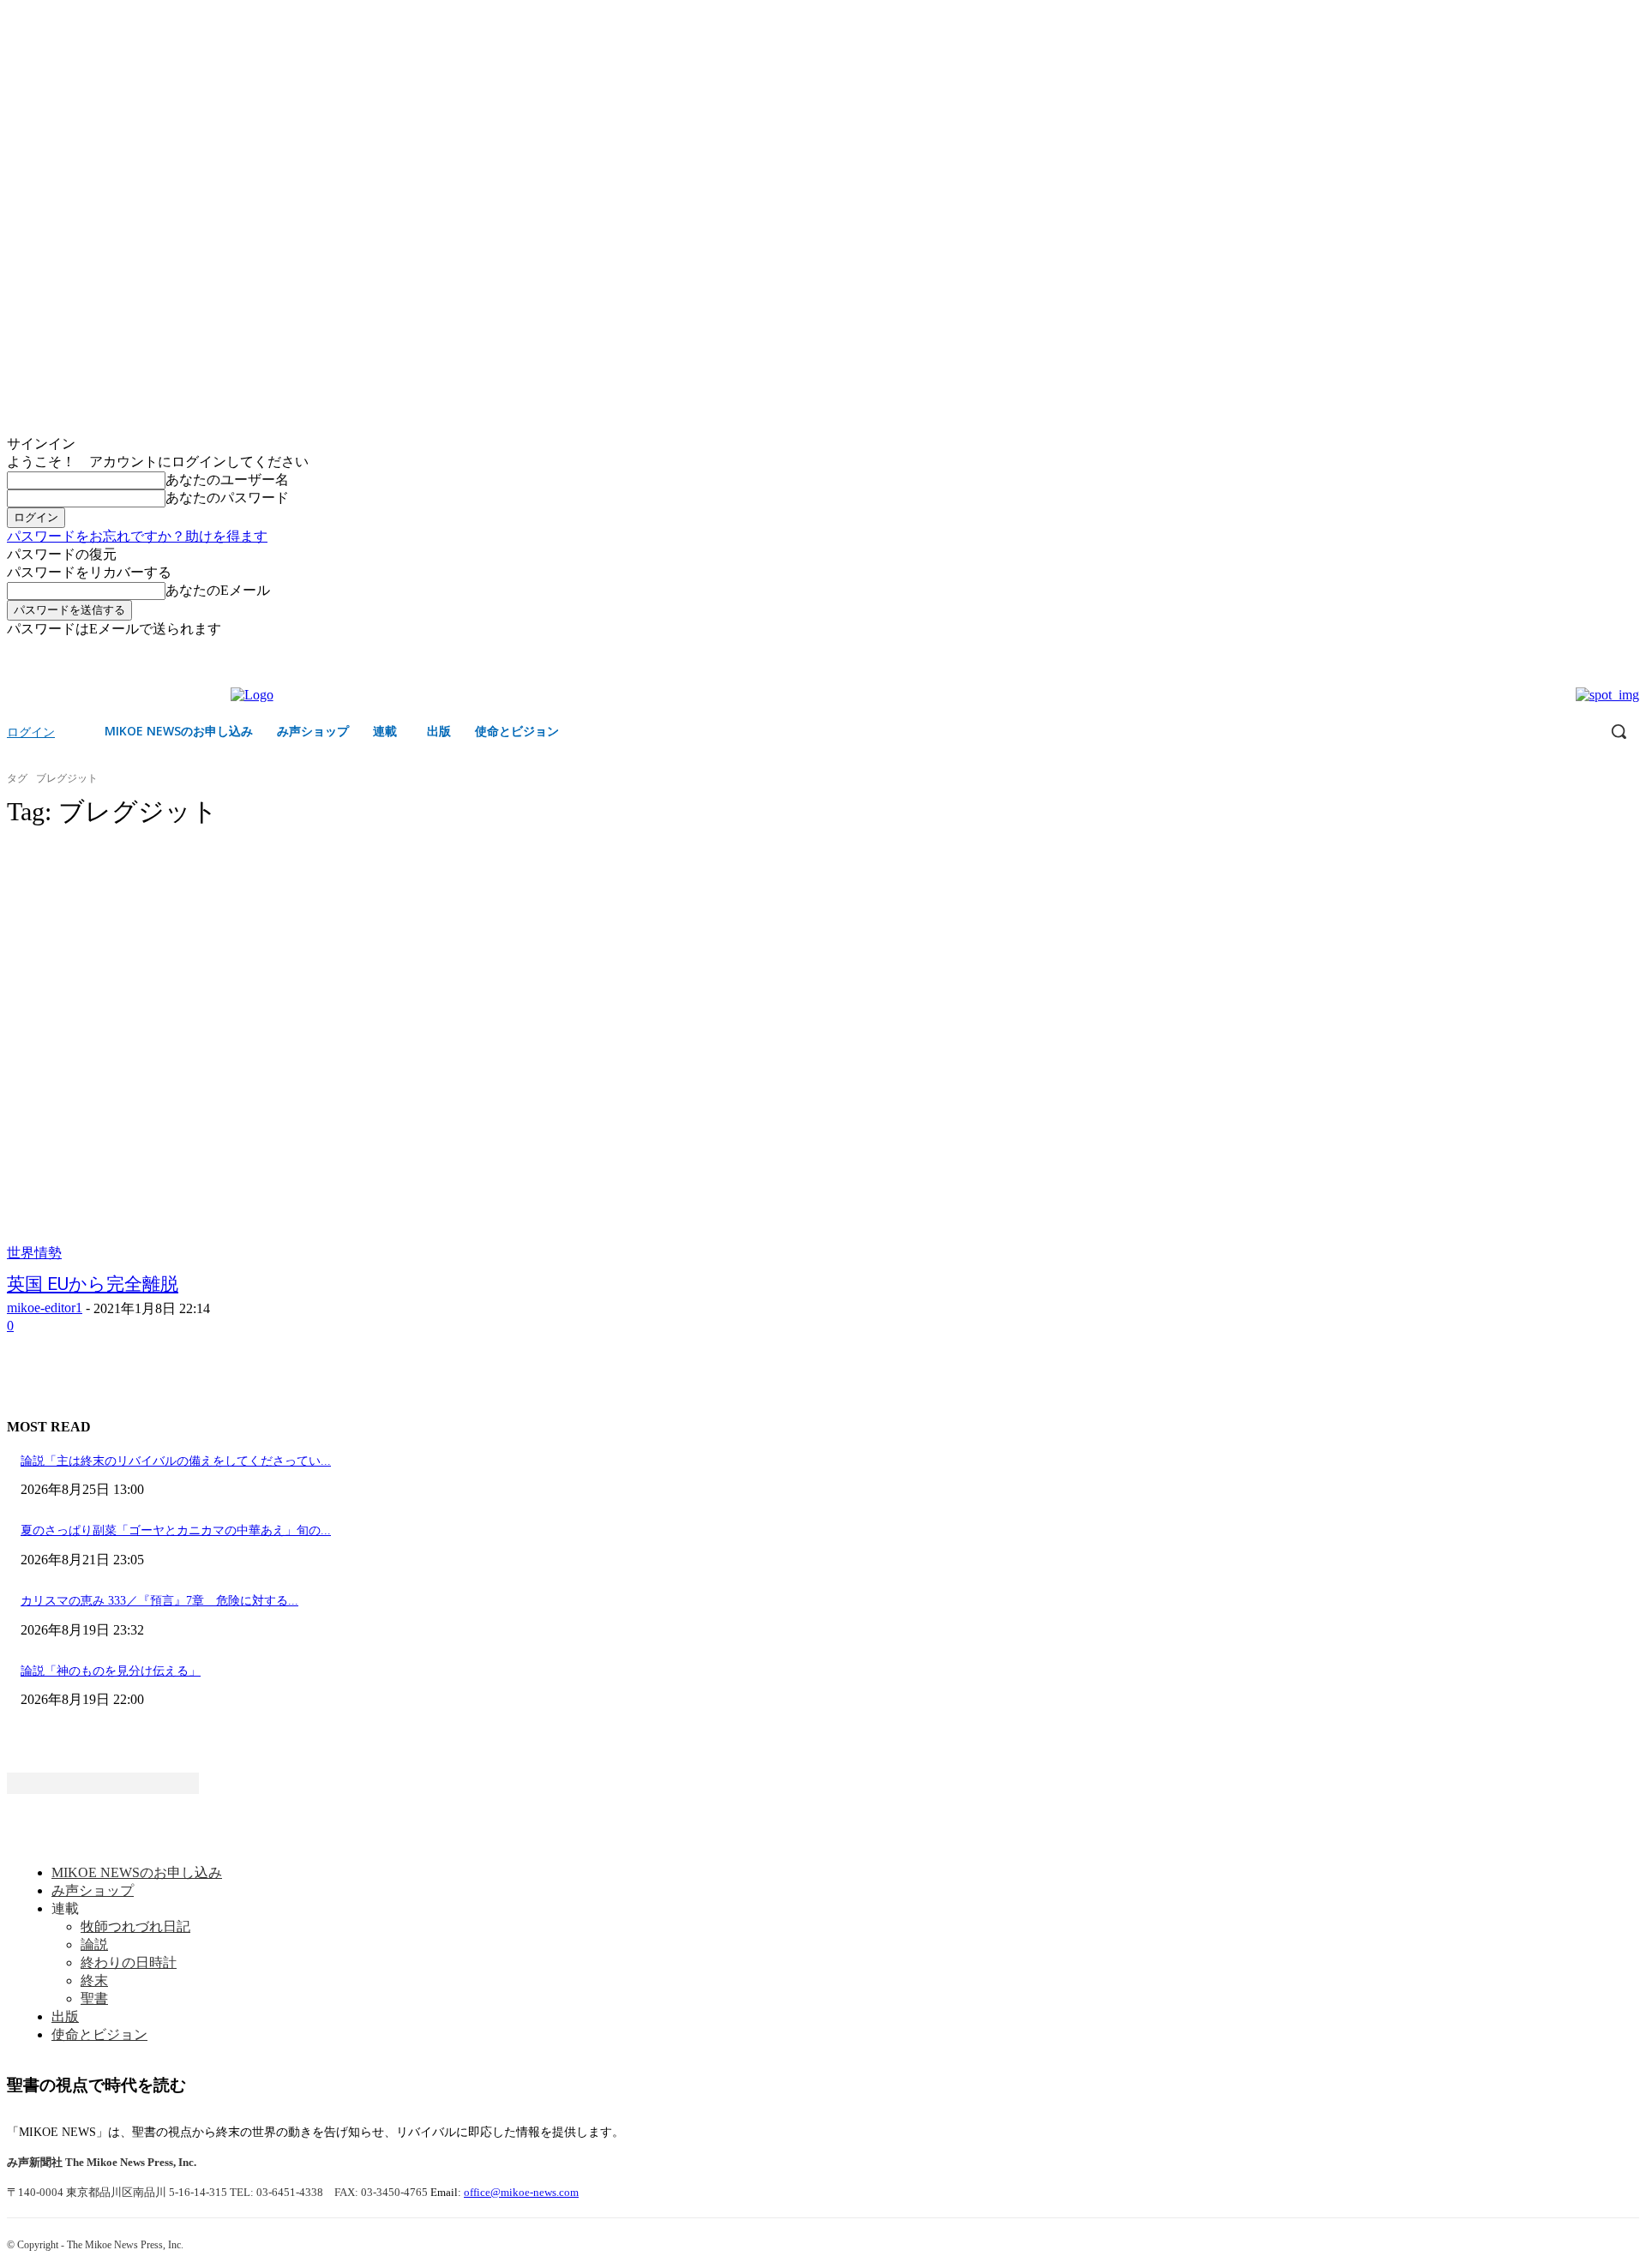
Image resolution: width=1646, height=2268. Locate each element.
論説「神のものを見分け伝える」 (111, 1671)
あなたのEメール (218, 590)
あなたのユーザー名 (227, 480)
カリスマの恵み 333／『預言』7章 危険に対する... (159, 1601)
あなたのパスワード (227, 498)
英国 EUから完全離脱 (93, 1284)
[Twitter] (1629, 651)
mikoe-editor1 (45, 1308)
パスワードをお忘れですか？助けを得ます (137, 536)
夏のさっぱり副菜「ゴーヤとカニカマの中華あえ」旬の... (176, 1530)
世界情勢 (34, 1253)
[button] (1619, 731)
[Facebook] (1605, 651)
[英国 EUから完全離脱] (425, 1053)
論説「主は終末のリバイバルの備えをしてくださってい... (176, 1461)
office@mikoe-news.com (521, 2192)
